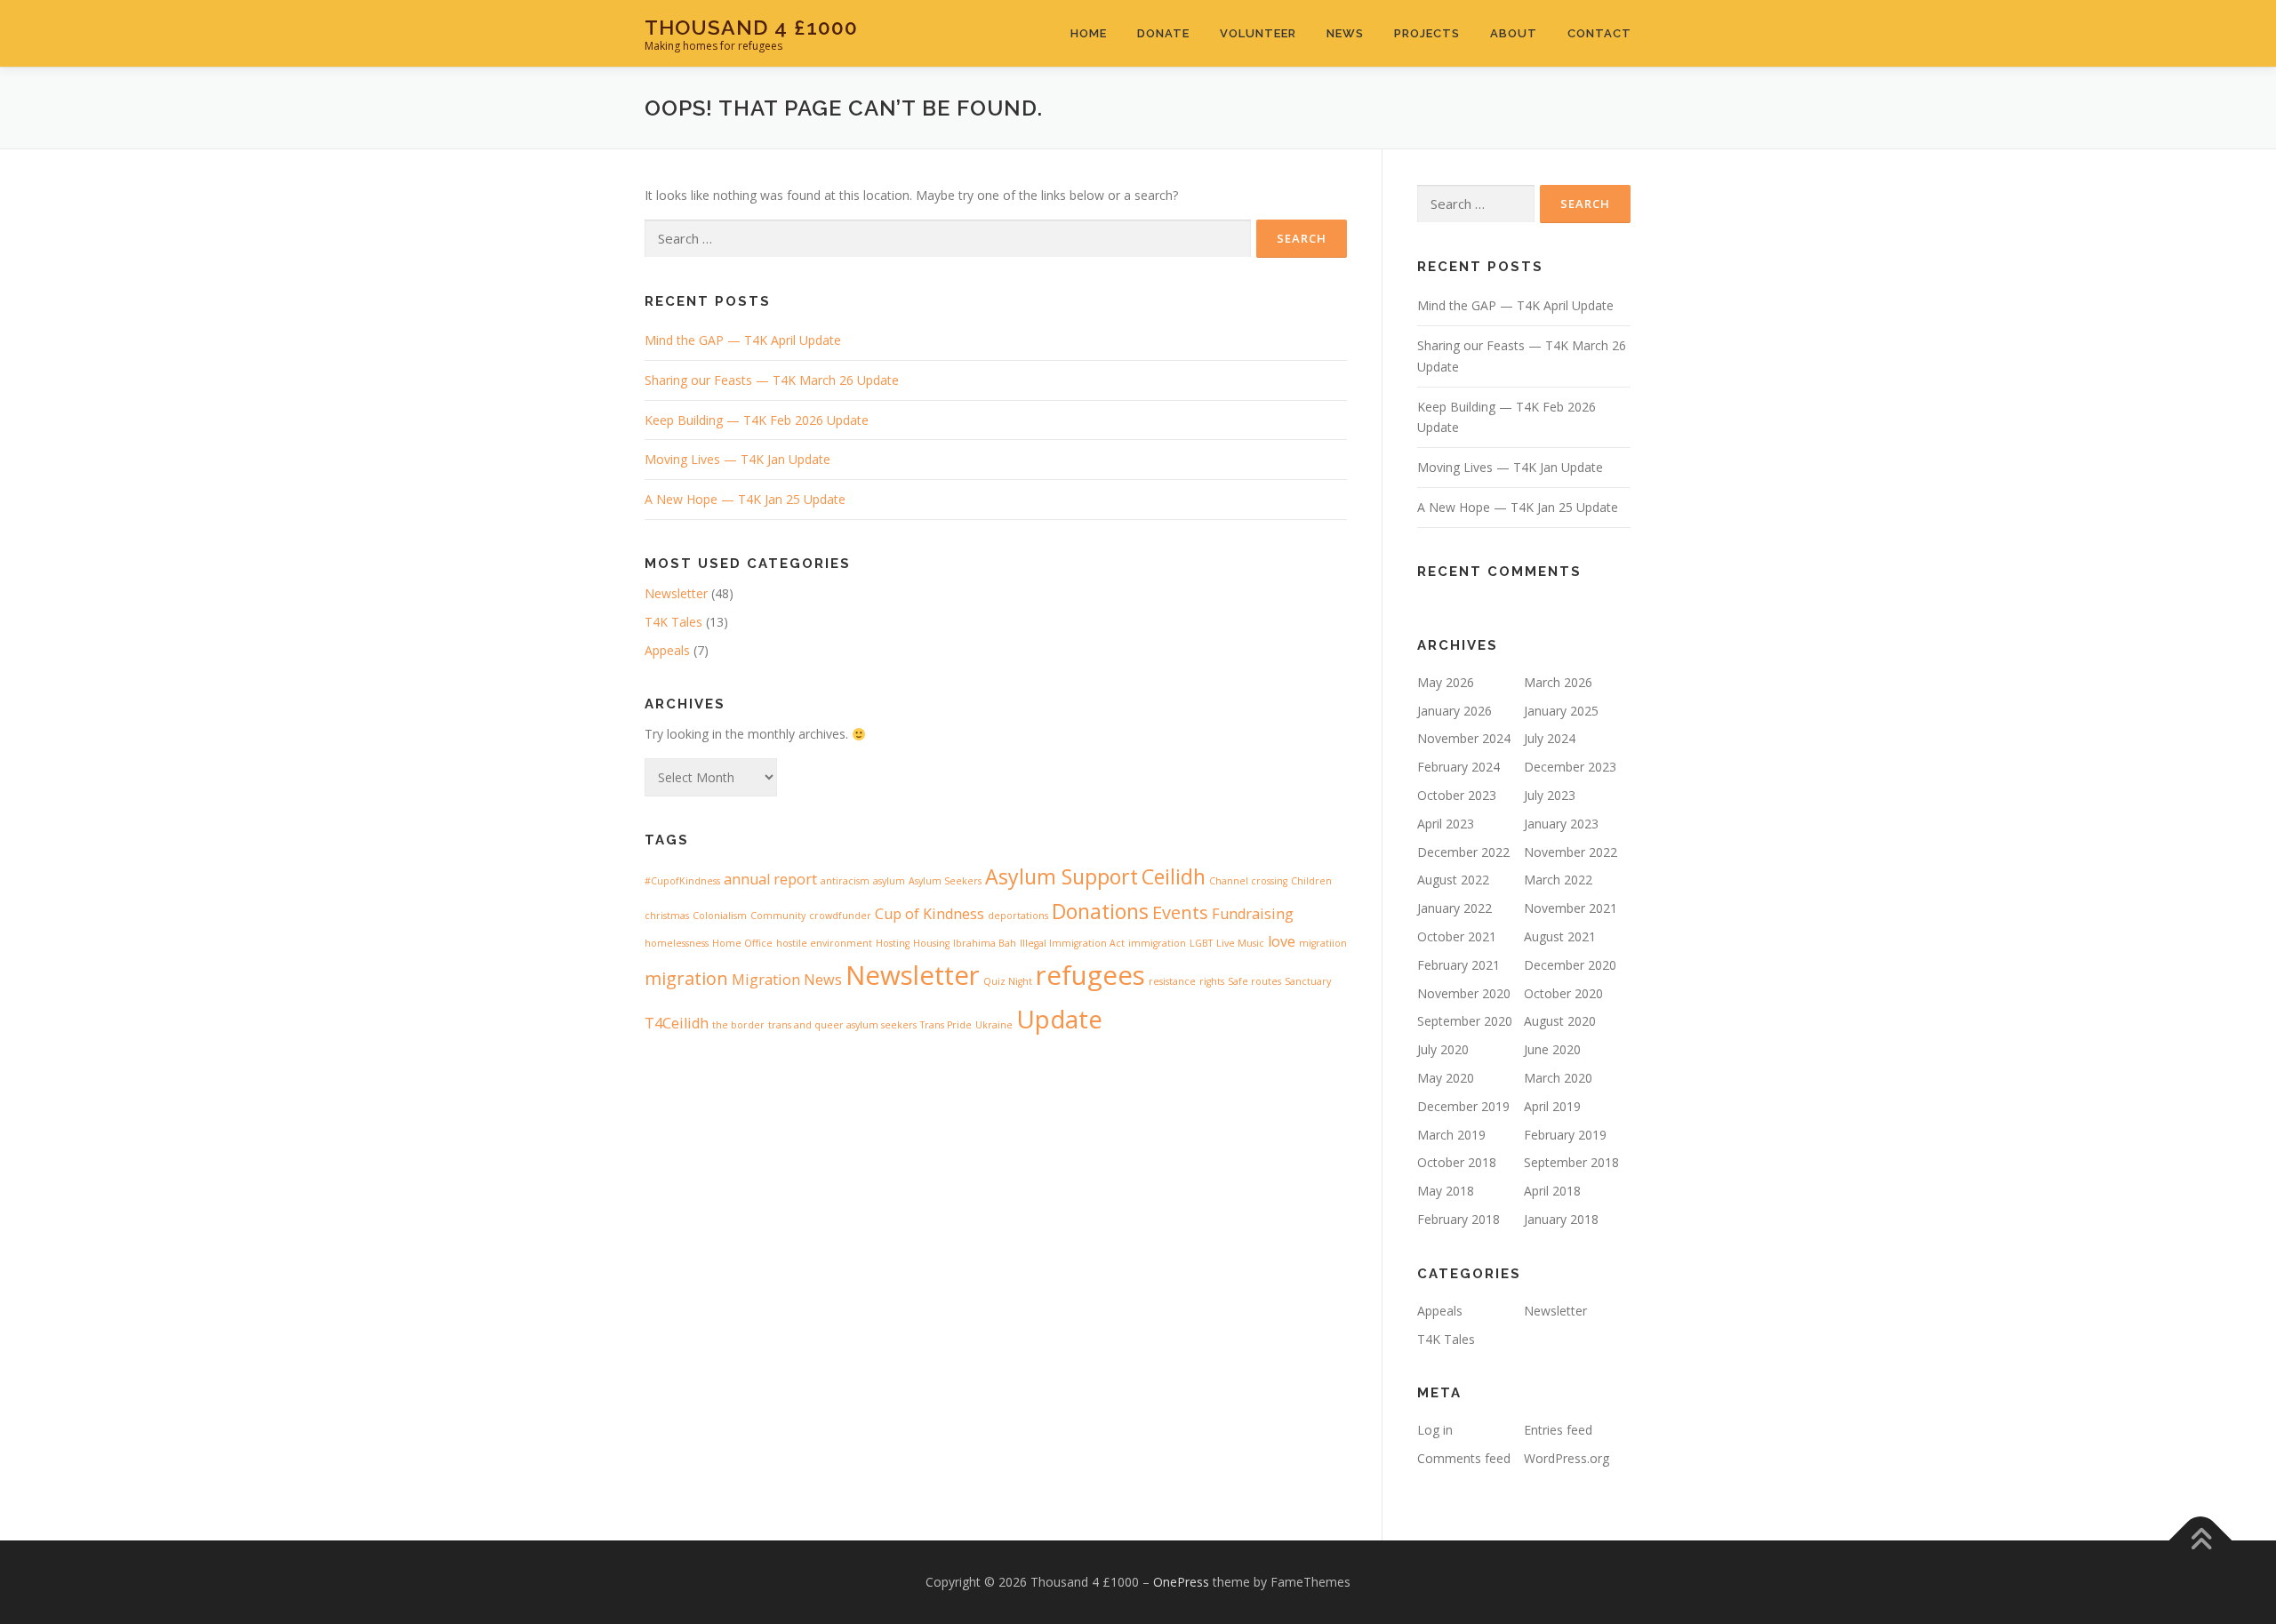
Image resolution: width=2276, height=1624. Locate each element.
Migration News (787, 980)
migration (686, 978)
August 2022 (1453, 880)
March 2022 (1558, 880)
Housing (931, 943)
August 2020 (1560, 1021)
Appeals (667, 650)
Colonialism (720, 916)
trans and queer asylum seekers (842, 1025)
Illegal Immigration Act (1072, 943)
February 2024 (1459, 767)
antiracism (845, 881)
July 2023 (1550, 795)
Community (778, 916)
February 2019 (1565, 1135)
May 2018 (1446, 1191)
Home (1089, 33)
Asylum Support (1062, 876)
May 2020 (1446, 1078)
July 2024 (1550, 738)
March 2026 (1558, 682)
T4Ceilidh (677, 1023)
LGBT (1201, 943)
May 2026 (1446, 682)
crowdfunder (840, 916)
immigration (1157, 943)
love (1282, 941)
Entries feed (1558, 1430)
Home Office (742, 943)
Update (1059, 1019)
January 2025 (1561, 711)
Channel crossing (1248, 881)
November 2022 (1571, 852)
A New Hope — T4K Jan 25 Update (745, 499)
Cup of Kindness (930, 914)
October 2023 (1457, 795)
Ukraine (994, 1025)
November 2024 (1464, 738)
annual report (770, 879)
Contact (1599, 33)
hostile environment (824, 943)
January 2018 (1561, 1219)
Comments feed (1464, 1458)
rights (1212, 981)
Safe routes (1254, 981)
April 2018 (1552, 1191)
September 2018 (1571, 1162)
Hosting (893, 943)
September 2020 (1465, 1021)
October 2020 (1563, 993)
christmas (667, 916)
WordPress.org (1567, 1458)
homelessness (677, 943)
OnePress (1181, 1582)
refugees (1090, 975)
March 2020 (1558, 1078)
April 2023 (1446, 824)
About (1514, 33)
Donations (1100, 911)
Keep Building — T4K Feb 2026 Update (757, 420)
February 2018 (1459, 1219)
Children (1311, 881)
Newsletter (676, 593)
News (1345, 33)
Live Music (1240, 943)
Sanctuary (1308, 981)
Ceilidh (1174, 876)
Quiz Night (1008, 981)
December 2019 (1463, 1106)
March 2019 (1451, 1135)
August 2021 (1560, 936)
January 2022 (1455, 908)
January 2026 (1455, 711)
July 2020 (1443, 1049)
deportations (1018, 916)
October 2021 (1457, 936)
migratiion (1323, 943)
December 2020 (1570, 965)
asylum (889, 881)
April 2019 (1552, 1106)
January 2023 (1561, 824)
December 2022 (1463, 852)
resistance (1172, 981)
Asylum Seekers (945, 881)
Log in (1435, 1430)
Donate (1163, 33)
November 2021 (1571, 908)
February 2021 (1459, 965)
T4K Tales (673, 622)
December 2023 (1570, 767)
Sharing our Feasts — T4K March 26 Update (772, 380)
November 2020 (1464, 993)
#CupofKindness (682, 881)
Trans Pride (946, 1025)
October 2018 (1457, 1162)
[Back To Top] (2201, 1541)
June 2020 (1552, 1049)
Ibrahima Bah (985, 943)
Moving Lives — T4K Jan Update (737, 459)
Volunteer (1258, 33)
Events (1180, 912)
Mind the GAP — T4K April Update (743, 340)
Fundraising (1253, 914)
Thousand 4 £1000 (751, 27)
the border (738, 1025)
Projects (1427, 33)
